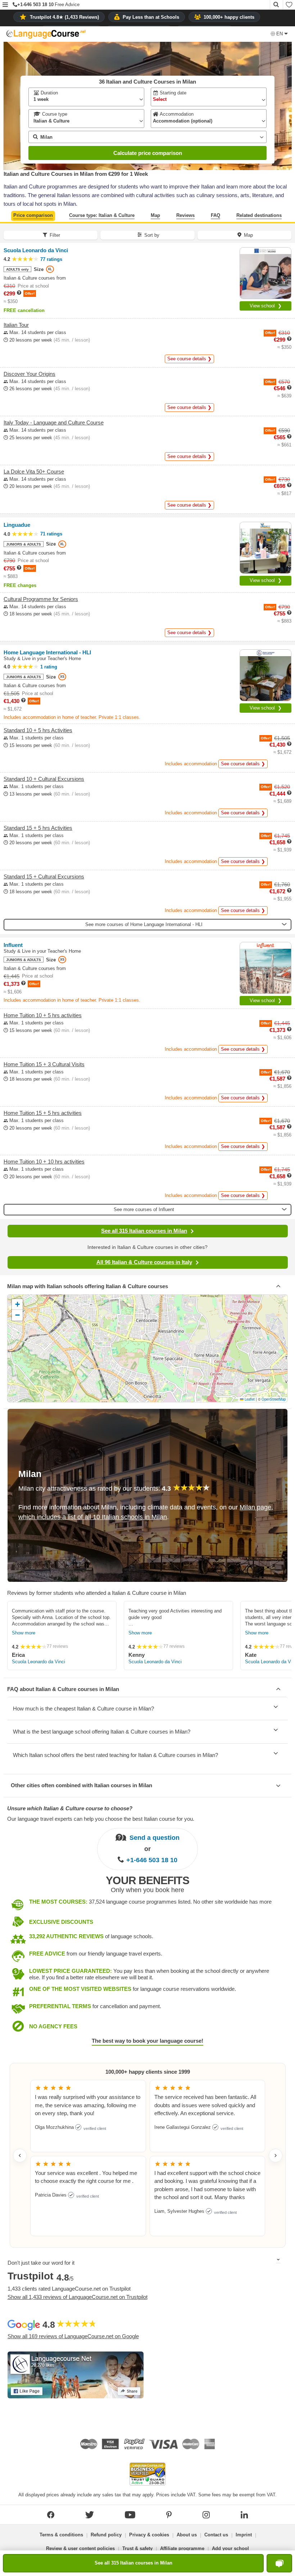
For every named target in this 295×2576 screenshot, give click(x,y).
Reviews (185, 215)
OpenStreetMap (274, 1399)
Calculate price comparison (148, 153)
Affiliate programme (182, 2548)
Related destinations (259, 215)
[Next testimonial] (276, 2155)
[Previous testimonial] (20, 2155)
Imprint (244, 2535)
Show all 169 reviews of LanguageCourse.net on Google (73, 2336)
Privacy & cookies (149, 2535)
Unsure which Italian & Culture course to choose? (70, 1808)
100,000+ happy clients (229, 17)
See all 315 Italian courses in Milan (144, 1231)
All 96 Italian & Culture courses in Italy (144, 1262)
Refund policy (106, 2535)
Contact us (216, 2535)
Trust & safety (137, 2548)
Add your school (230, 2548)
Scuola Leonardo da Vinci (38, 1662)
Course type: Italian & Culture (102, 215)
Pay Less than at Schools (151, 17)
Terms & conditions (61, 2535)
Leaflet (249, 1399)
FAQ (215, 215)
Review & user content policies (80, 2548)
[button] (5, 5)
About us (187, 2535)
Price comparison (33, 215)
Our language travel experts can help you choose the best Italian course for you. (101, 1819)
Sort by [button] (152, 235)
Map (155, 215)
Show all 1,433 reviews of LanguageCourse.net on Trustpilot (78, 2297)
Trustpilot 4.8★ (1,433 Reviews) (64, 17)
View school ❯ (266, 306)
